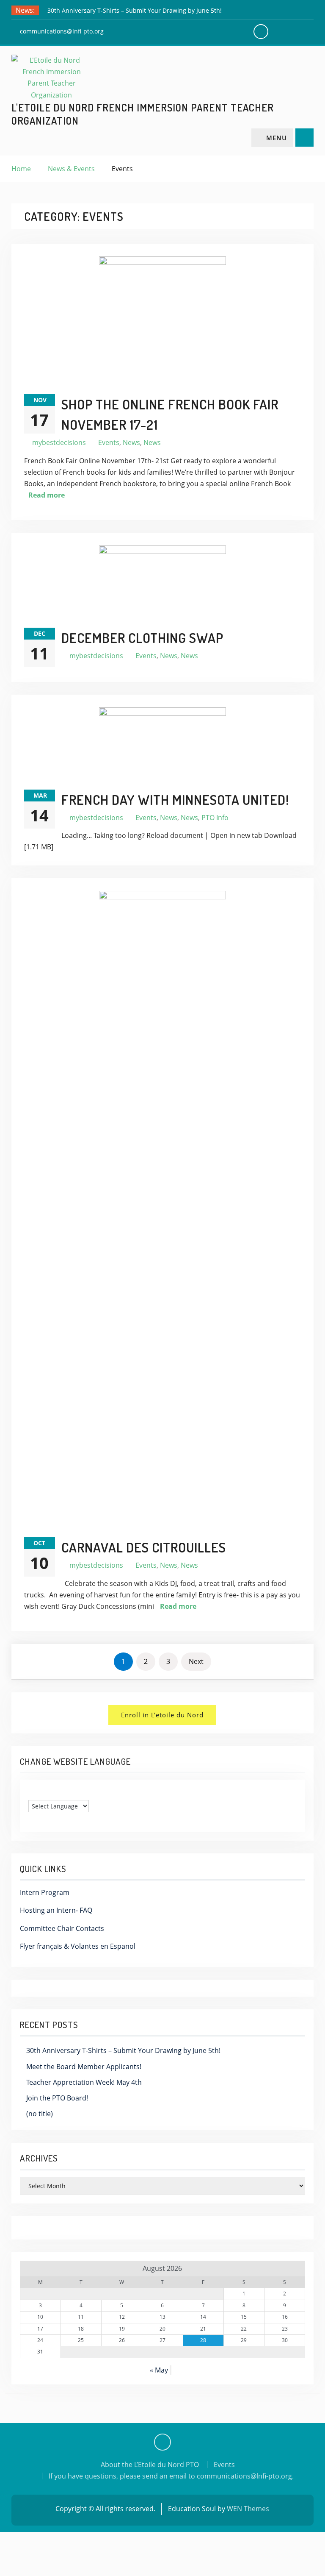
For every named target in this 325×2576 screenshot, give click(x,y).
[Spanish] (49, 1793)
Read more (47, 495)
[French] (41, 1793)
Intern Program (45, 1892)
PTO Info (215, 818)
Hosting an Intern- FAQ (56, 1910)
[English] (32, 1793)
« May (159, 2370)
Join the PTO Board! (57, 2098)
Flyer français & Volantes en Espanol (78, 1946)
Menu (277, 138)
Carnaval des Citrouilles (144, 1547)
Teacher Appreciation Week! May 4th (84, 2082)
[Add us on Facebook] (162, 2442)
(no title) (40, 2114)
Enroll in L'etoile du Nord (162, 1715)
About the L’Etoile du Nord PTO (150, 2465)
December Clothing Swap (142, 638)
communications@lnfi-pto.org (62, 31)
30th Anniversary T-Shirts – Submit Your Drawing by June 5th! (135, 10)
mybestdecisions (59, 442)
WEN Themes (248, 2509)
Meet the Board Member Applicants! (84, 2067)
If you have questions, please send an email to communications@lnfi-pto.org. (171, 2476)
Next (196, 1661)
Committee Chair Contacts (62, 1928)
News (131, 442)
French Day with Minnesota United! (175, 800)
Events (109, 442)
